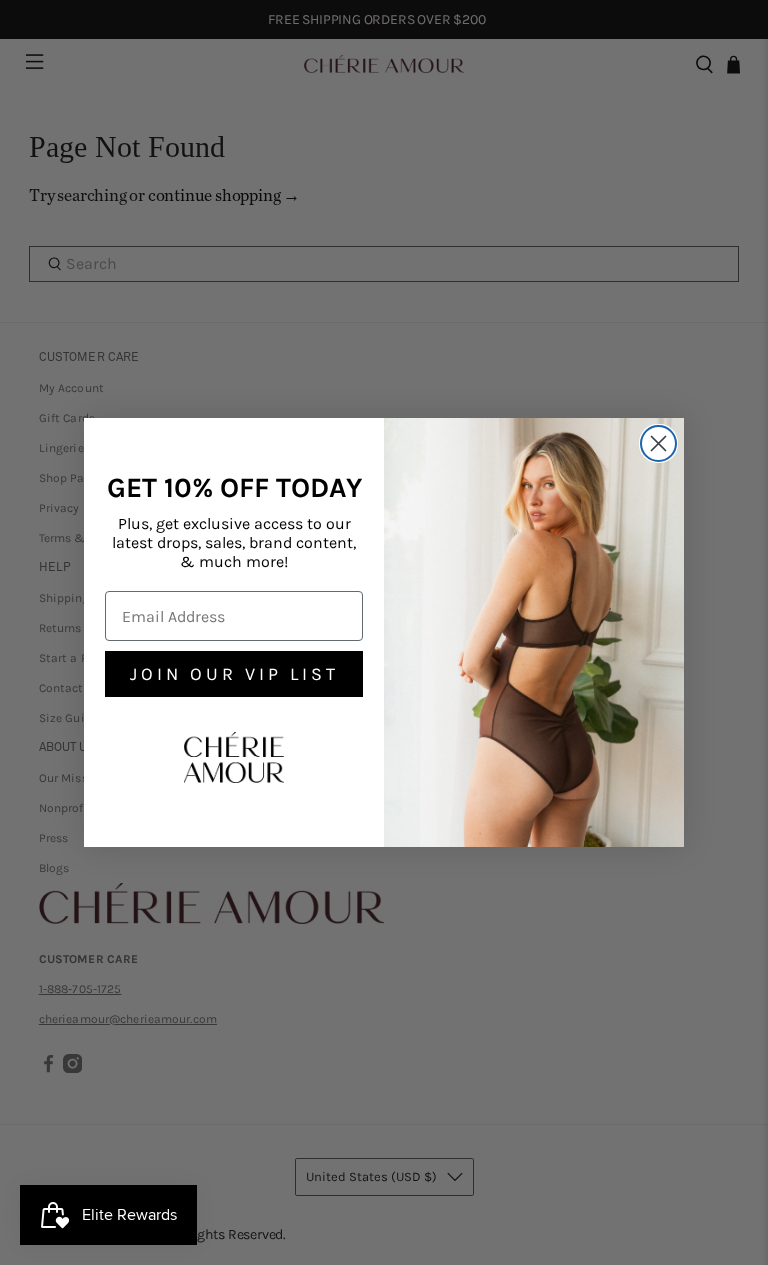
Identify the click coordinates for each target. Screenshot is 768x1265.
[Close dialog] (658, 443)
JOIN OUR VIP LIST (234, 674)
